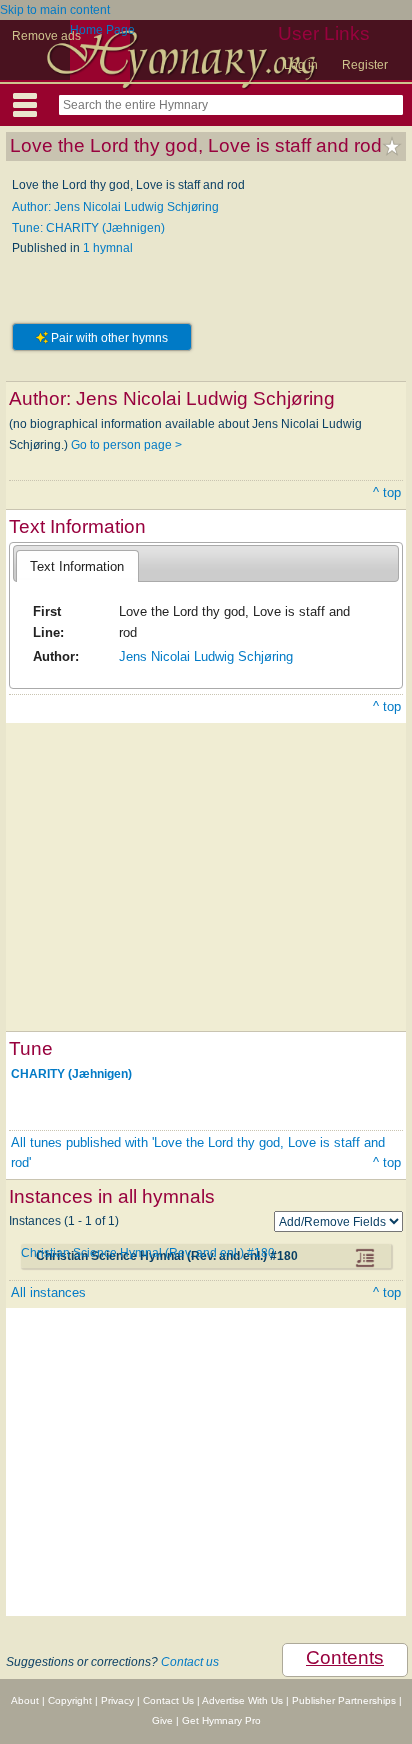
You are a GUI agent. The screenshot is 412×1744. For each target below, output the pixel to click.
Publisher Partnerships (344, 1700)
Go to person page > (126, 445)
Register (365, 65)
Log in (301, 65)
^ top (387, 492)
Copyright (70, 1700)
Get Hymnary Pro (221, 1720)
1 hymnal (108, 248)
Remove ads (46, 36)
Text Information (77, 566)
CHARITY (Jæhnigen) (71, 1073)
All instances (48, 1292)
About (25, 1700)
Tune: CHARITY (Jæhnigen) (88, 228)
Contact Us (168, 1700)
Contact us (190, 1662)
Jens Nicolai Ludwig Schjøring (206, 656)
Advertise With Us (242, 1700)
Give (162, 1720)
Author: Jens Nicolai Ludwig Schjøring (115, 207)
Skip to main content (55, 10)
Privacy (117, 1700)
